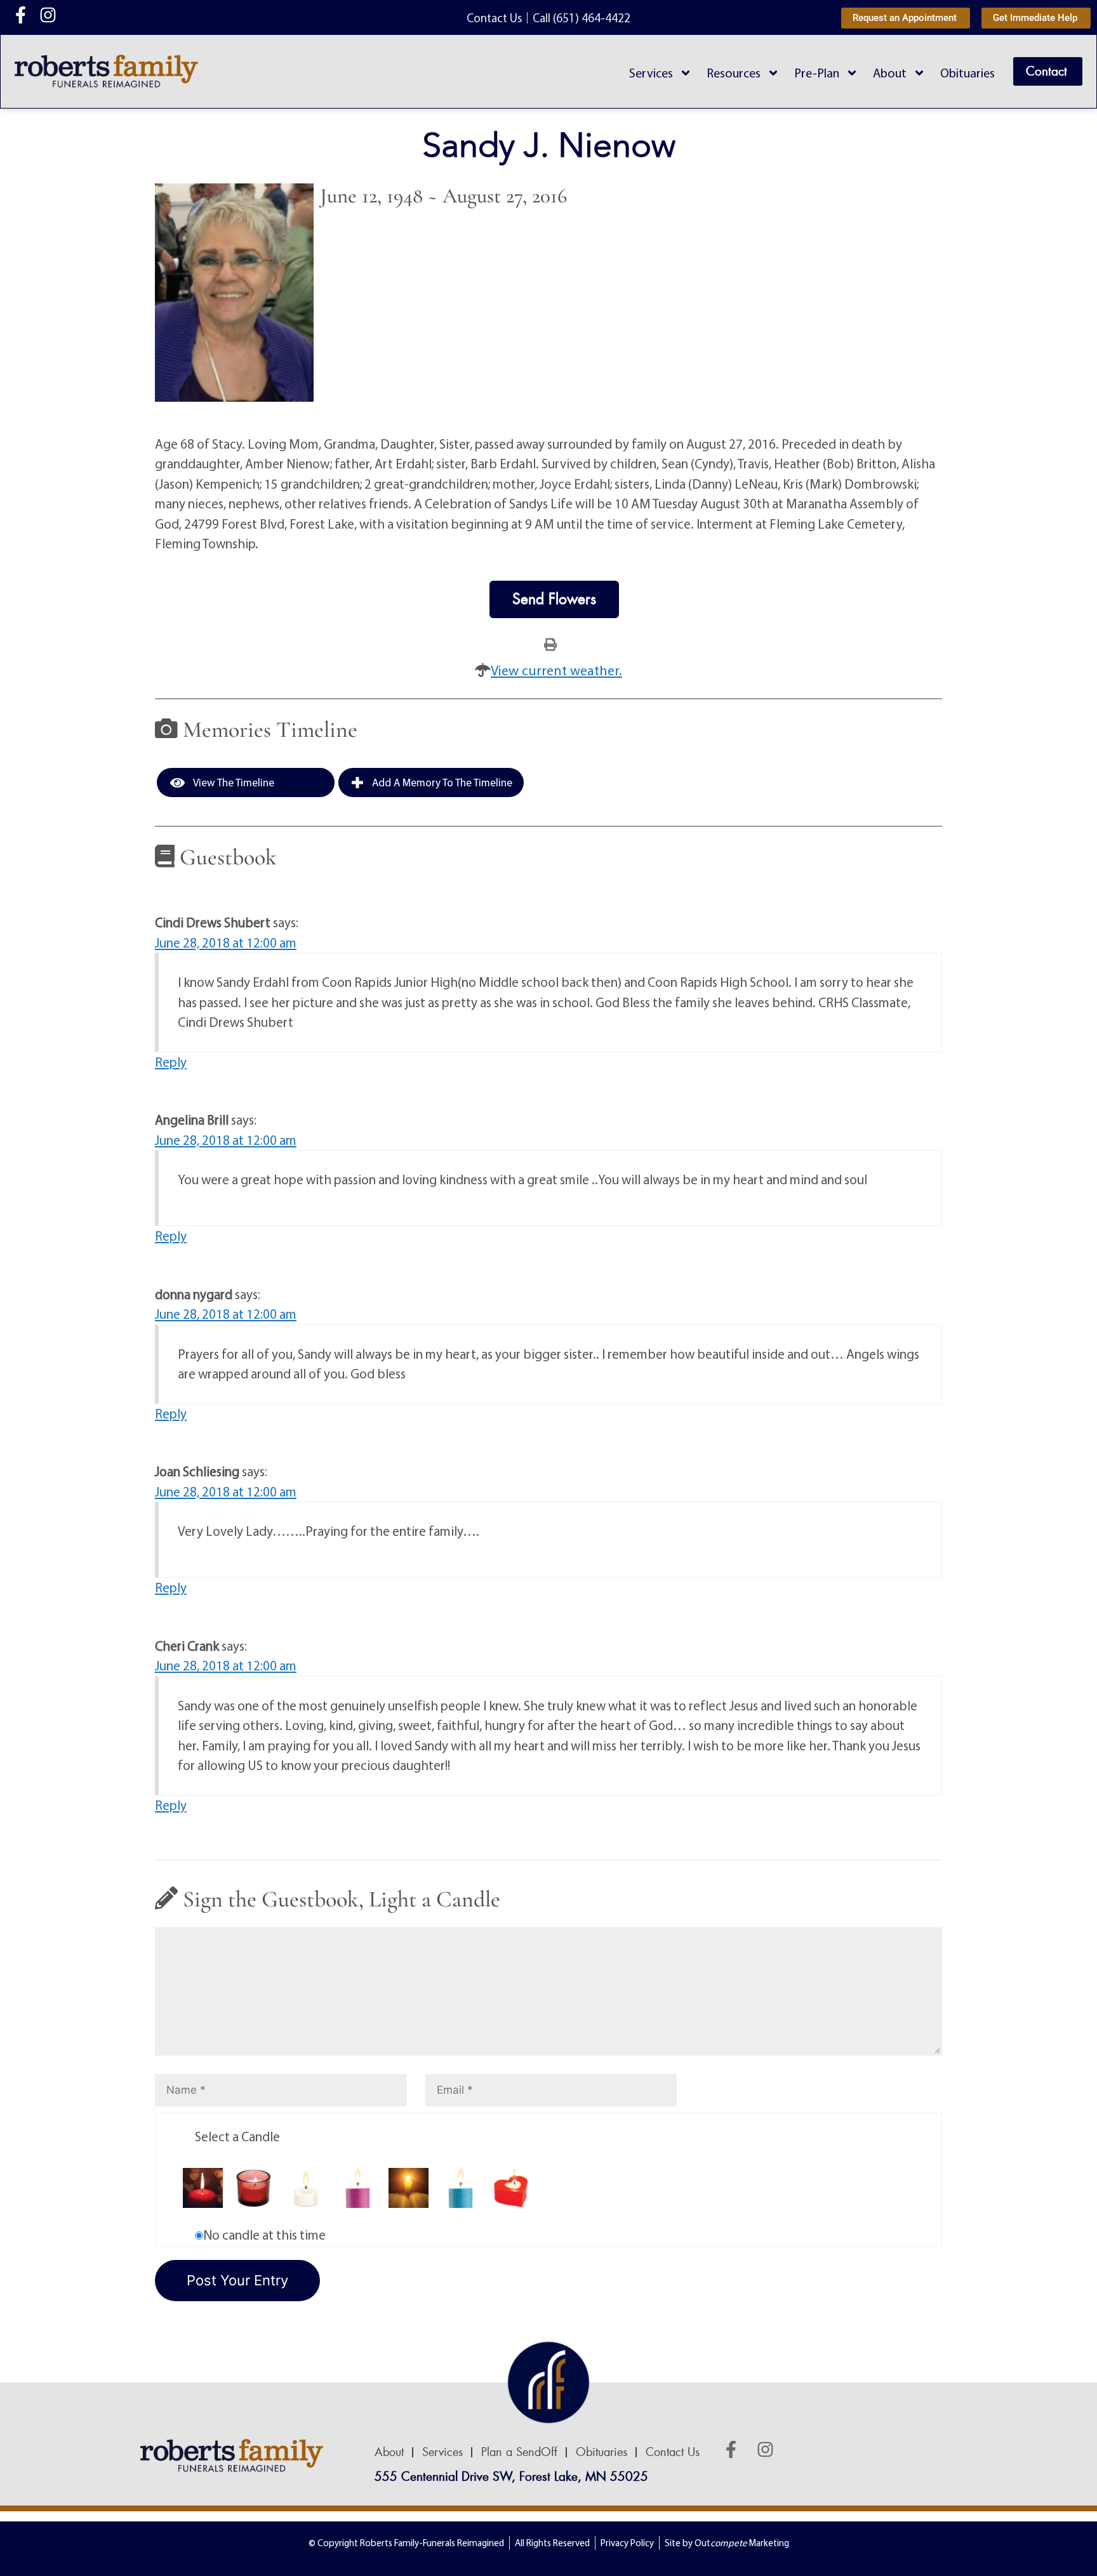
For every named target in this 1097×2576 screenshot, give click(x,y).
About (890, 73)
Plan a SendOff (519, 2452)
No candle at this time (264, 2235)
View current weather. (556, 670)
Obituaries (967, 73)
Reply (171, 1062)
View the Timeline (233, 782)
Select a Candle (237, 2136)
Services (651, 73)
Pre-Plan (817, 73)
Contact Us (673, 2452)
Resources (734, 73)
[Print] (550, 644)
